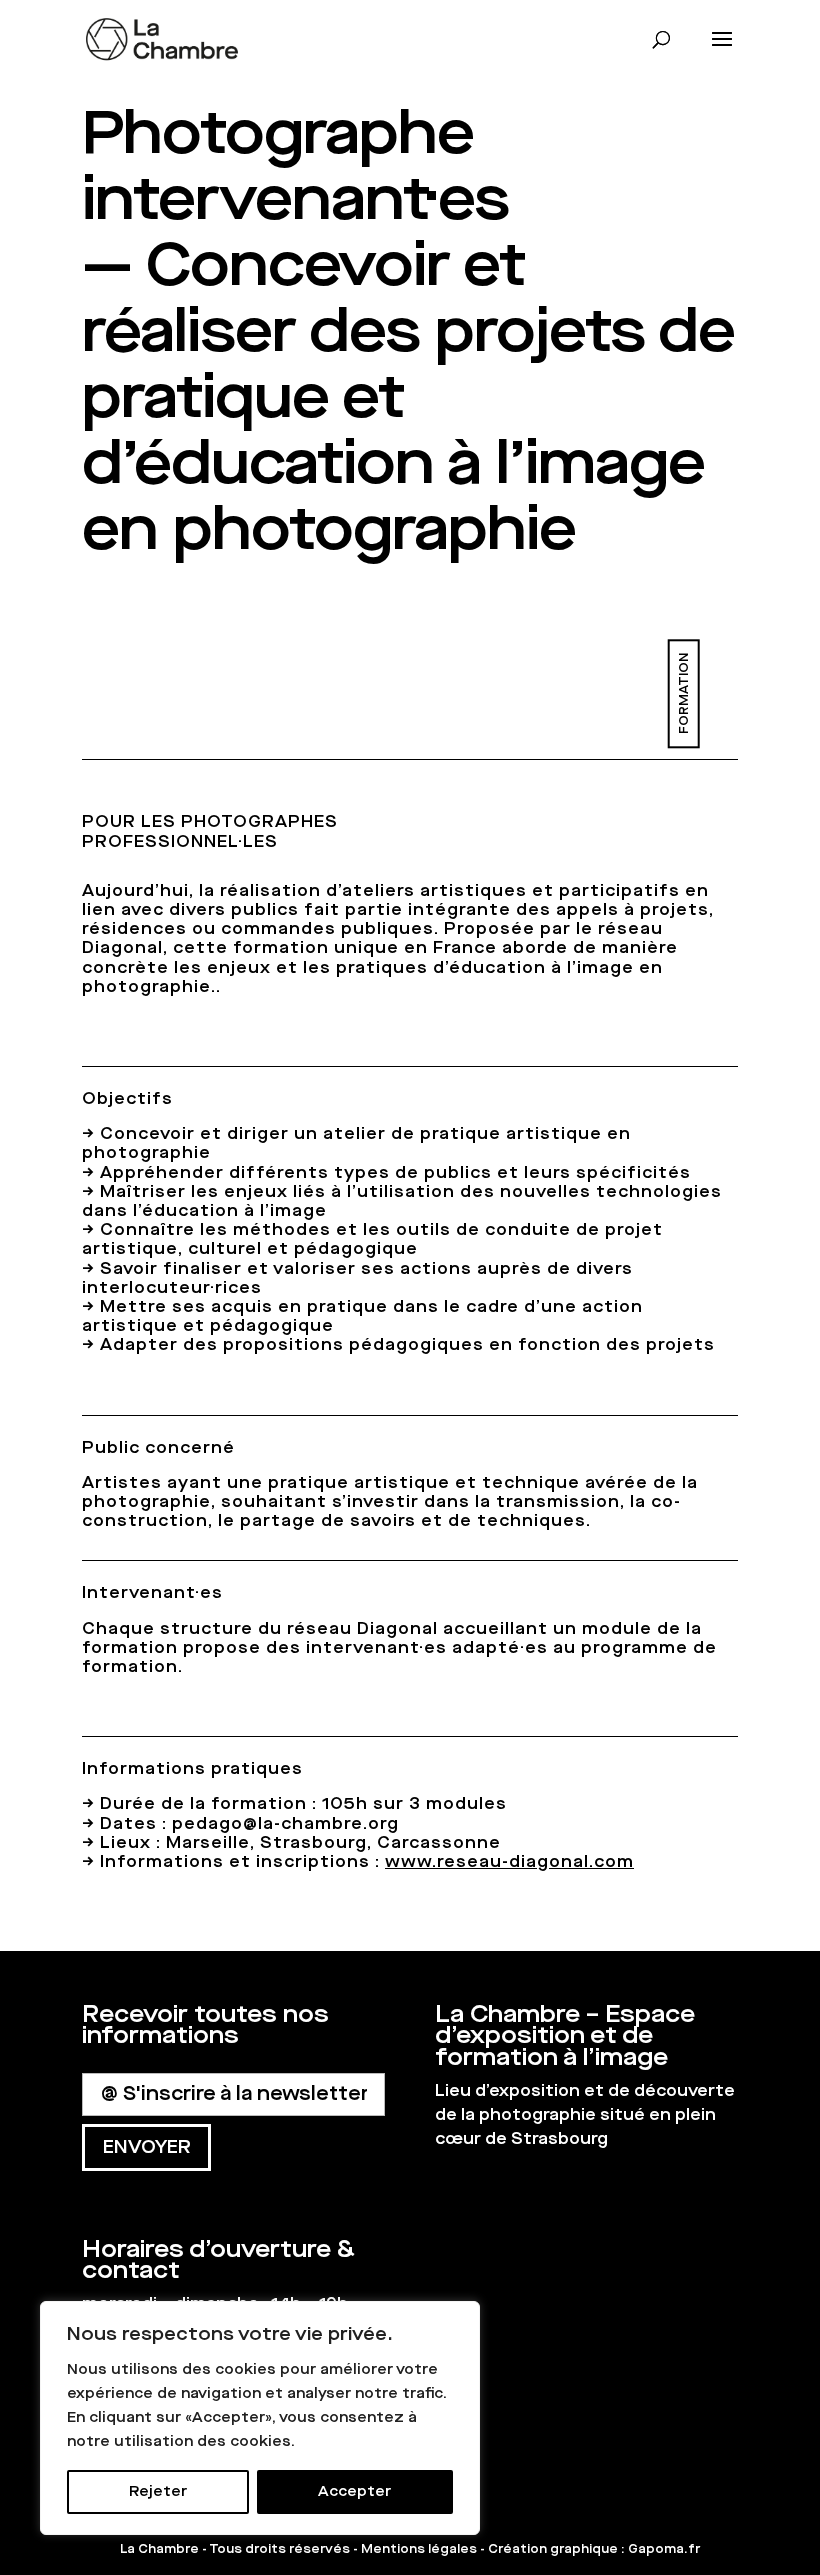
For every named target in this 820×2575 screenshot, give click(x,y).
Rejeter (158, 2491)
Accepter (354, 2491)
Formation (683, 693)
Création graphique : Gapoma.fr (594, 2549)
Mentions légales (419, 2549)
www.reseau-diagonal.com (509, 1861)
